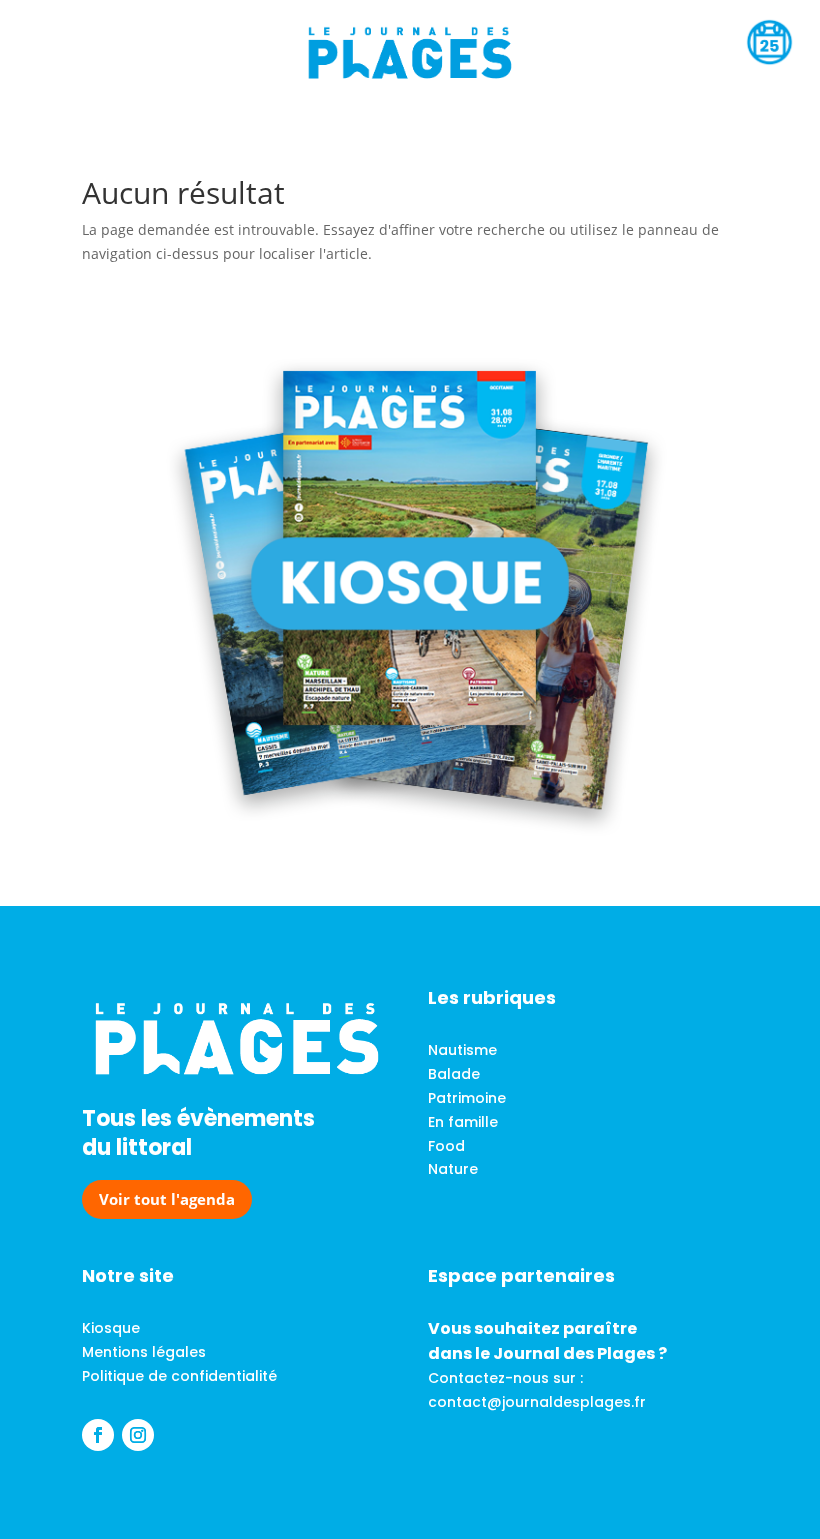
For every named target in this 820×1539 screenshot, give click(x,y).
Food (446, 1146)
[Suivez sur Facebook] (98, 1435)
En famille (463, 1122)
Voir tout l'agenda (167, 1199)
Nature (453, 1169)
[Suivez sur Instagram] (138, 1435)
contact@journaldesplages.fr (537, 1402)
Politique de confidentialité (179, 1376)
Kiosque (111, 1328)
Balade (454, 1074)
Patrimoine (467, 1098)
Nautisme (462, 1050)
